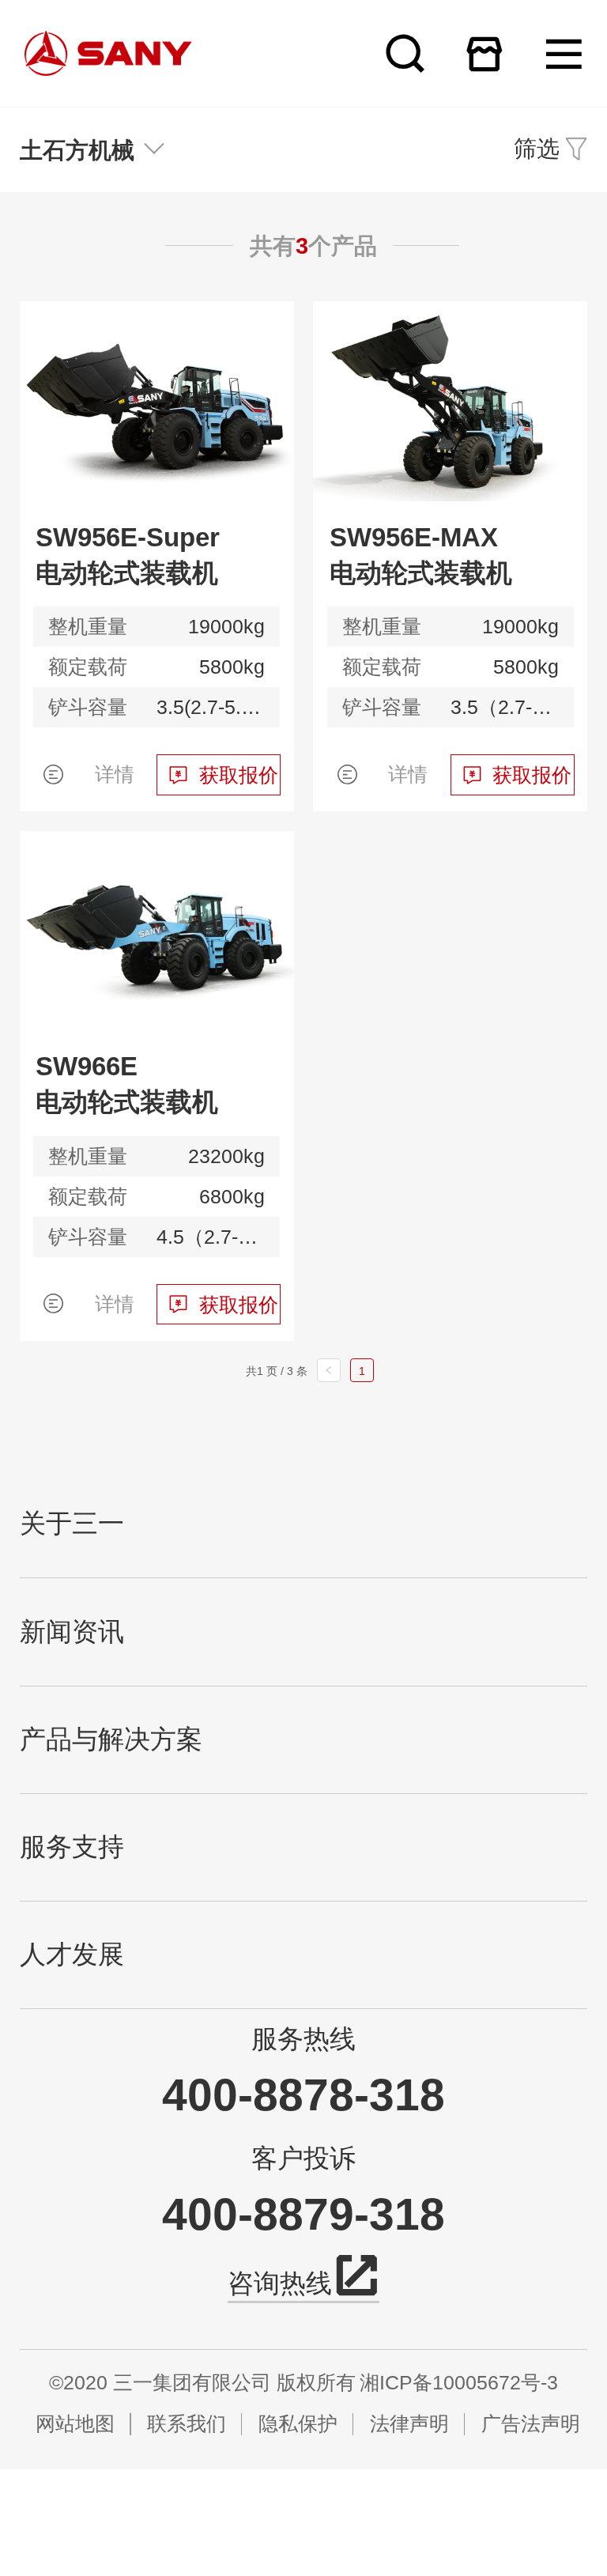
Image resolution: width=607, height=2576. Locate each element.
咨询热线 (280, 2283)
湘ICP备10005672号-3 (459, 2383)
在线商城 (484, 53)
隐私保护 (298, 2424)
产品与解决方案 (111, 1739)
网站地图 (75, 2424)
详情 (115, 774)
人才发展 (72, 1955)
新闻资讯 (72, 1632)
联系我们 (187, 2424)
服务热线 (303, 2039)
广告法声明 (530, 2424)
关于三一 (72, 1524)
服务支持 (72, 1847)
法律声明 (409, 2424)
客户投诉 (303, 2159)
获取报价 (239, 775)
